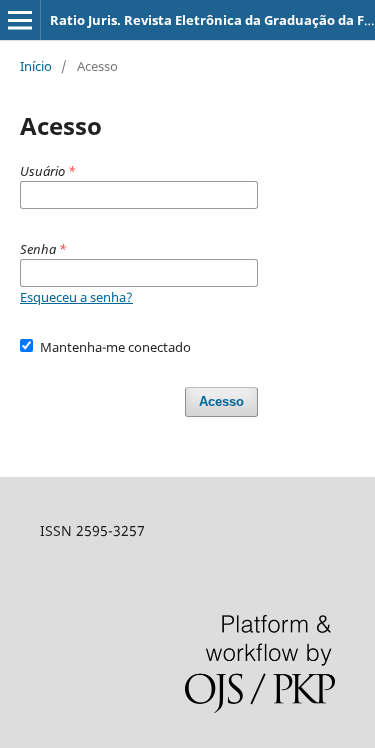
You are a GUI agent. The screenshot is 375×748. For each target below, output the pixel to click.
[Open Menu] (20, 20)
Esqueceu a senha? (76, 297)
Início (36, 66)
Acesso (221, 401)
